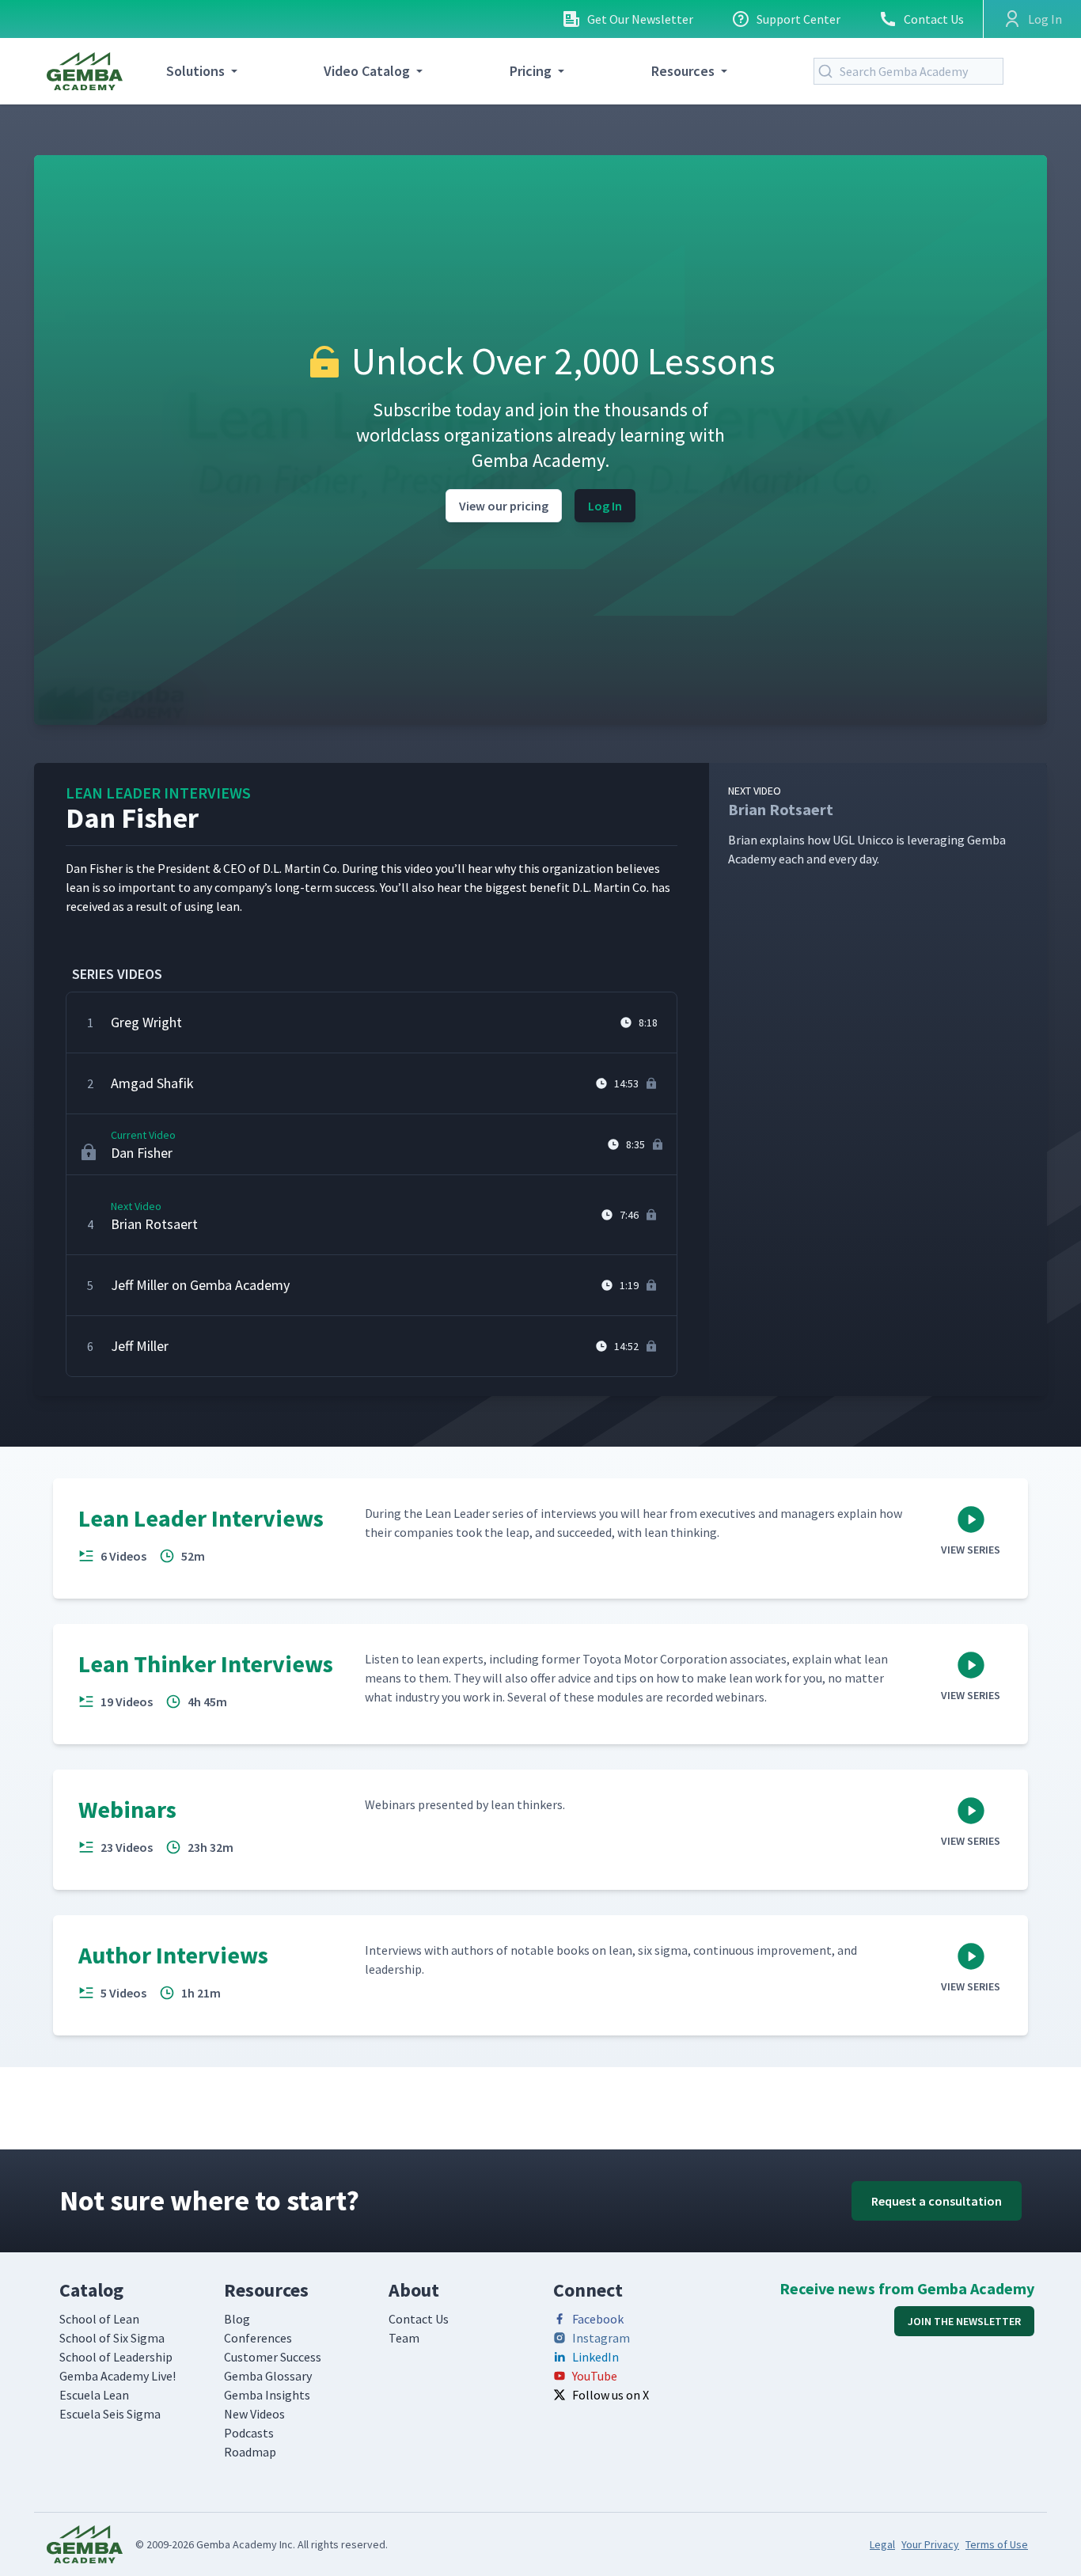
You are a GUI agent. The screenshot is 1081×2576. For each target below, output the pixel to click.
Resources (683, 71)
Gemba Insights (267, 2395)
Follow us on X (611, 2395)
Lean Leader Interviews (158, 793)
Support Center (798, 19)
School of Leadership (116, 2357)
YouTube (595, 2376)
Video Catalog (367, 71)
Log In (605, 506)
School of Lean (99, 2319)
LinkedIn (595, 2357)
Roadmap (250, 2452)
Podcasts (249, 2433)
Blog (237, 2319)
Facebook (598, 2319)
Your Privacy (930, 2544)
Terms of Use (997, 2544)
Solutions (195, 71)
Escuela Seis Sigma (110, 2414)
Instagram (601, 2338)
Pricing (531, 71)
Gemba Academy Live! (118, 2376)
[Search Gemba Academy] (829, 71)
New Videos (254, 2414)
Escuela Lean (94, 2395)
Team (404, 2338)
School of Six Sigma (112, 2338)
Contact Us (934, 19)
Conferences (258, 2338)
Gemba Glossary (268, 2376)
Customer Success (273, 2357)
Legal (882, 2544)
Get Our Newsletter (640, 19)
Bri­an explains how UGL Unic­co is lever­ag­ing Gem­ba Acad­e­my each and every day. (867, 825)
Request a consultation (937, 2201)
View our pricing (504, 506)
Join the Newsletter (964, 2321)
